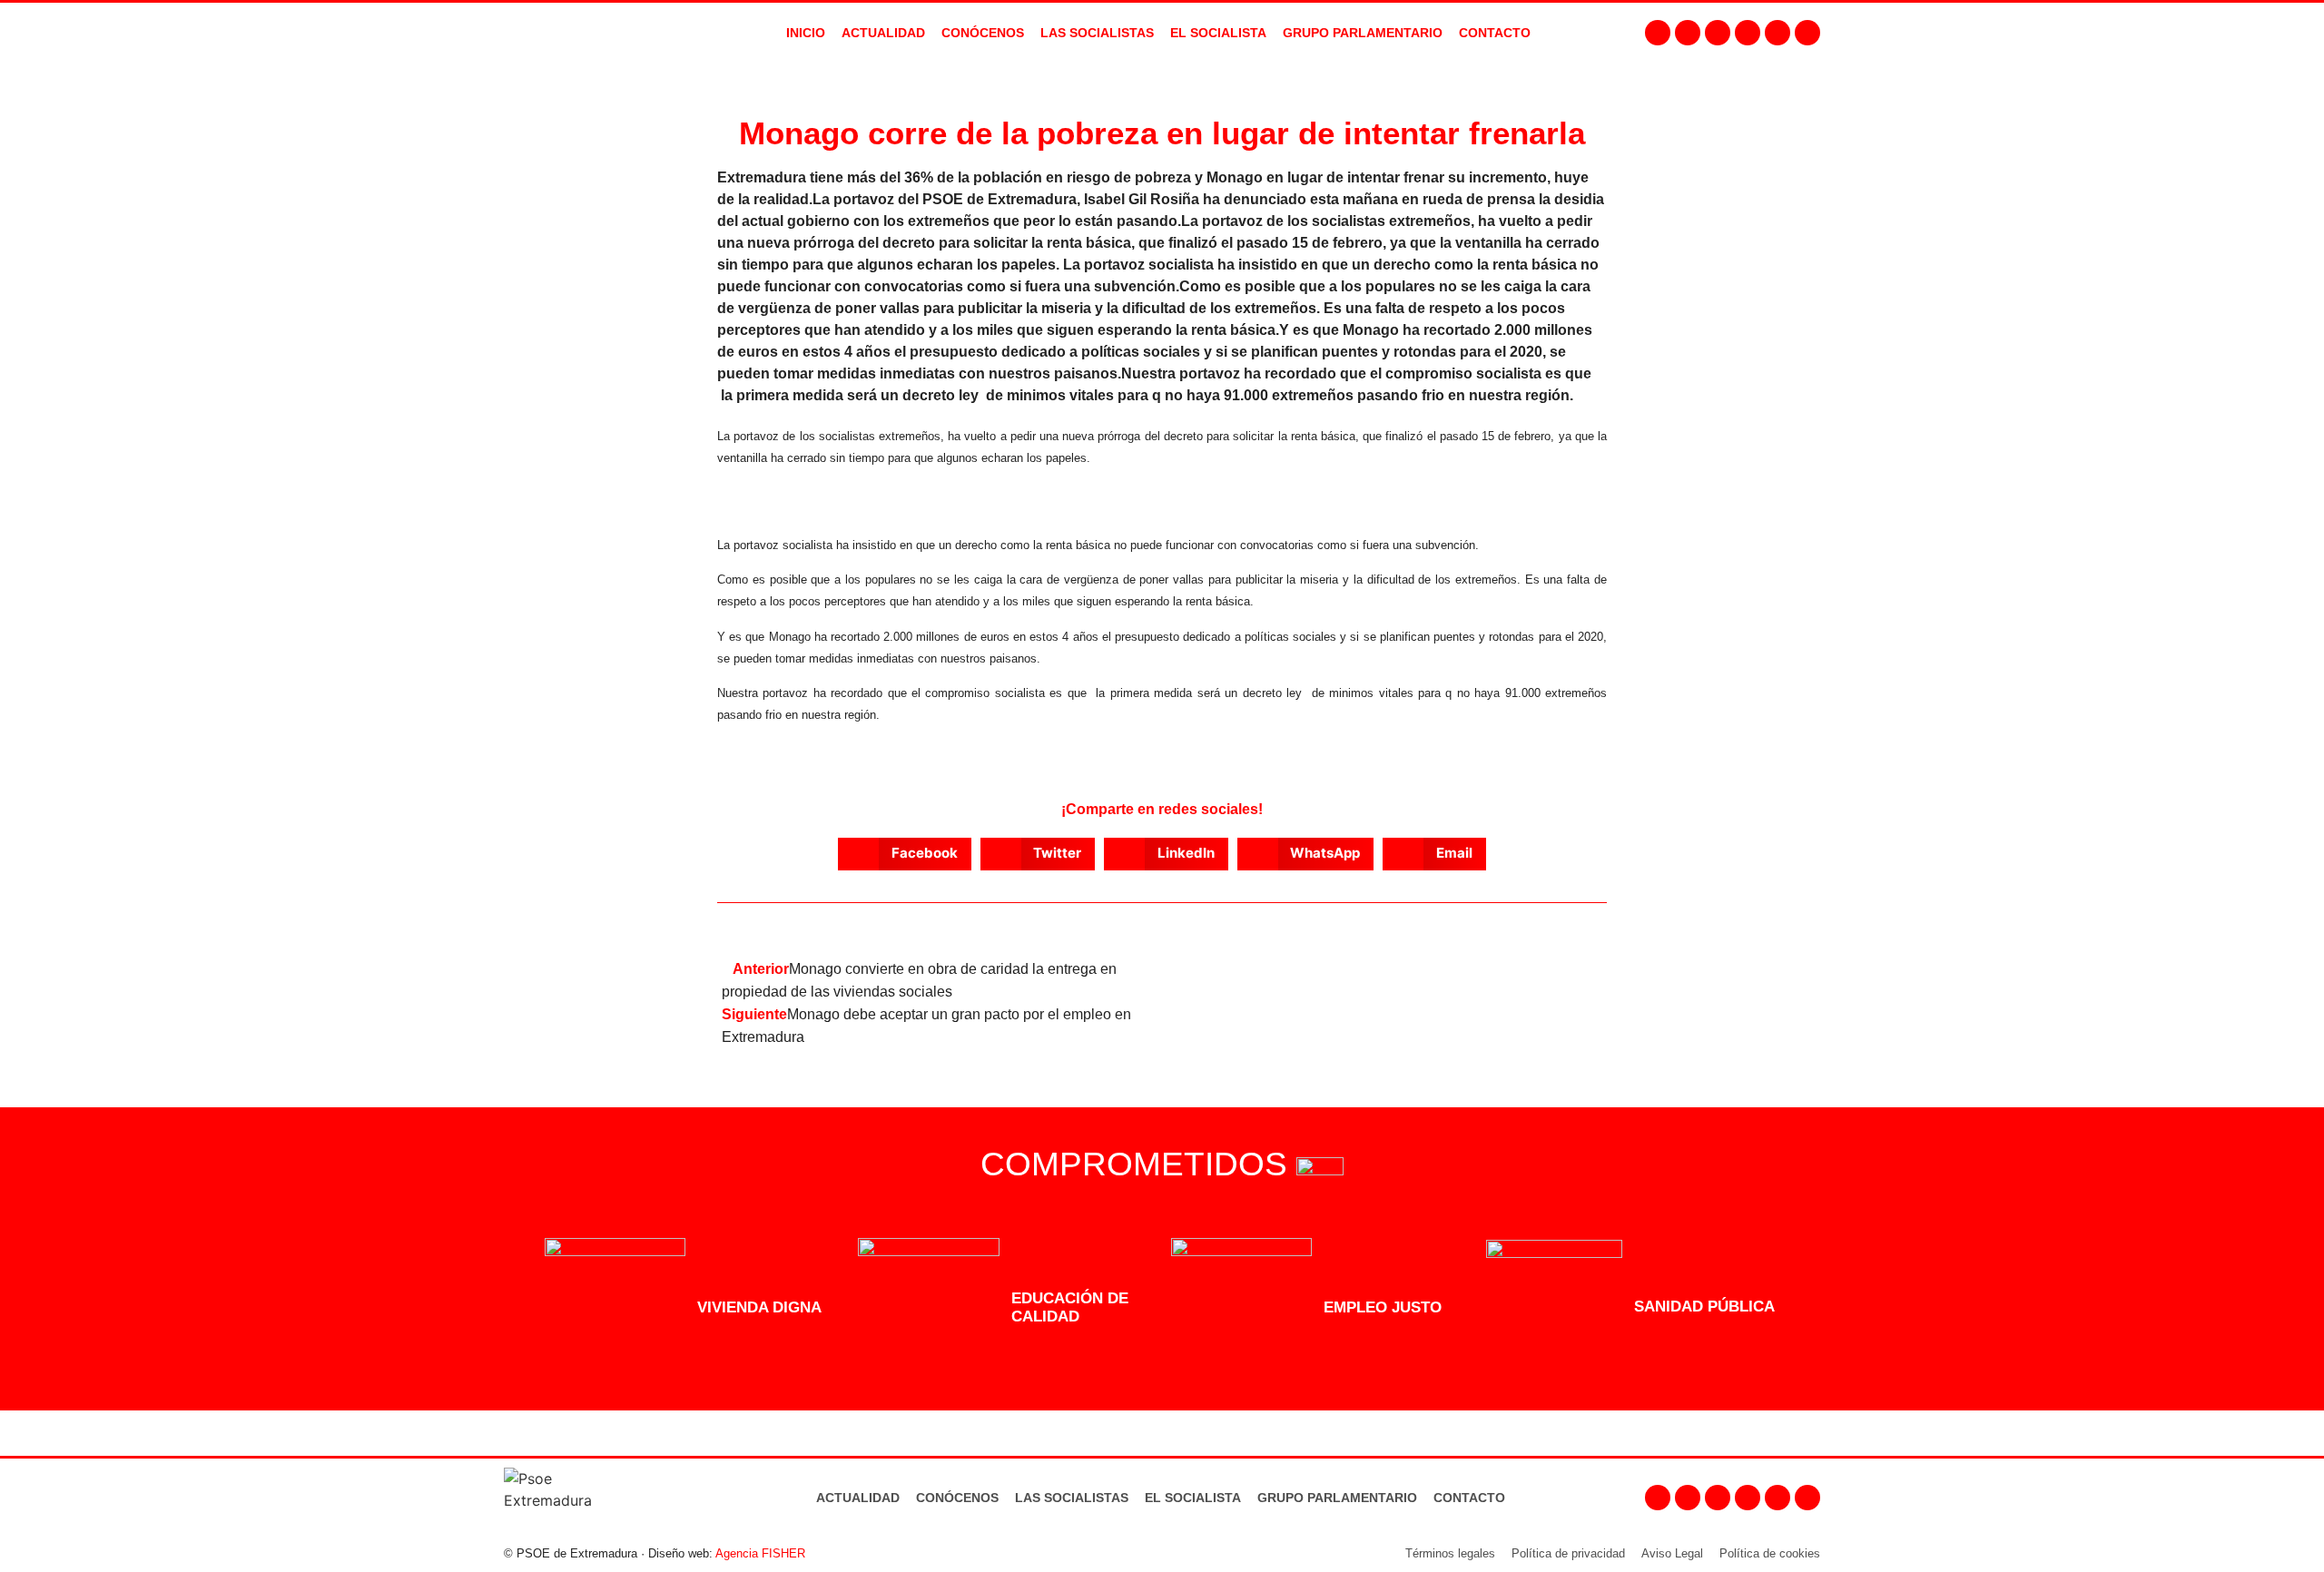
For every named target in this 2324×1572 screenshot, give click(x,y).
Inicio (806, 33)
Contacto (1469, 1498)
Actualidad (858, 1498)
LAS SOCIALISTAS (1097, 33)
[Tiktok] (1807, 33)
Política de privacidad (1568, 1553)
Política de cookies (1770, 1553)
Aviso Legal (1672, 1553)
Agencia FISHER (760, 1553)
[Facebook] (1658, 33)
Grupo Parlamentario (1363, 33)
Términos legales (1450, 1553)
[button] (905, 854)
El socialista (1218, 33)
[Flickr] (1777, 33)
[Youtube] (1748, 33)
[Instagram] (1688, 33)
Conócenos (957, 1498)
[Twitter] (1718, 33)
